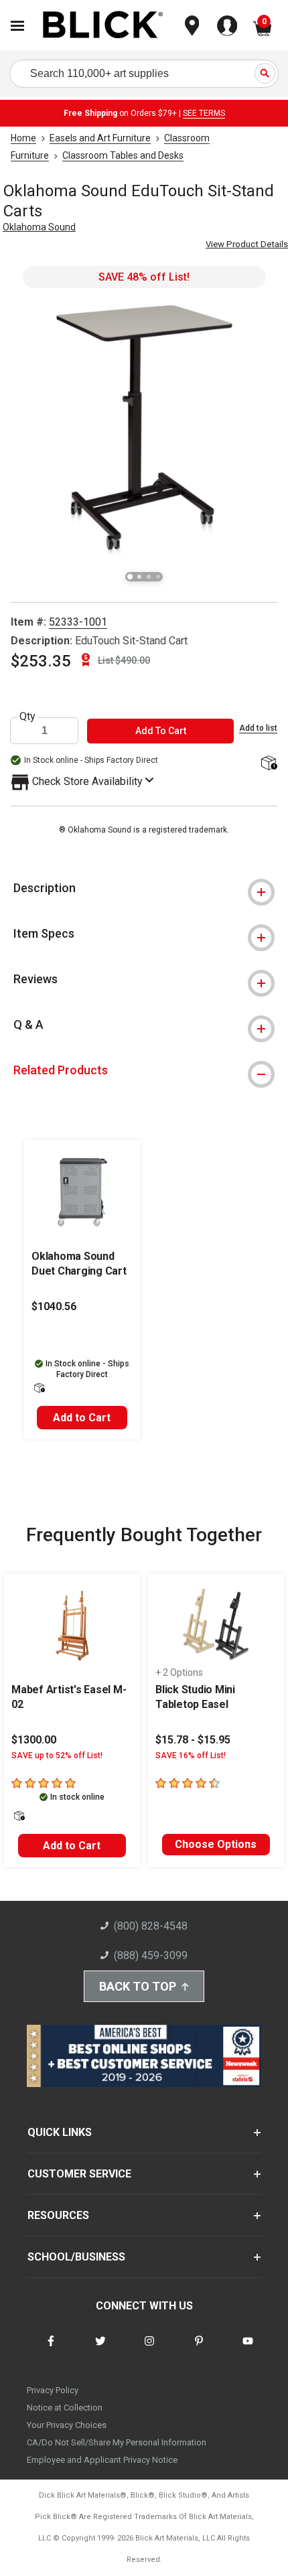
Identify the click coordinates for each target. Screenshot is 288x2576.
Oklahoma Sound (39, 227)
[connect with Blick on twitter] (100, 2349)
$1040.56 (54, 1306)
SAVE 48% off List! (144, 277)
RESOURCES (58, 2215)
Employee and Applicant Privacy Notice (102, 2460)
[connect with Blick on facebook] (51, 2349)
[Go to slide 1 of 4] (130, 577)
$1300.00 (34, 1740)
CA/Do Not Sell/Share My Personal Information (117, 2442)
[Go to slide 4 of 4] (158, 577)
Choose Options (216, 1844)
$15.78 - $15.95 (193, 1740)
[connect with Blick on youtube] (248, 2349)
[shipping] (268, 764)
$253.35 (41, 661)
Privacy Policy (53, 2390)
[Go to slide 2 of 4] (139, 577)
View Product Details (247, 244)
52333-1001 (78, 622)
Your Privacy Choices (67, 2425)
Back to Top (138, 1986)
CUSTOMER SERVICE (79, 2174)
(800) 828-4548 (151, 1926)
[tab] (144, 888)
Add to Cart (82, 1418)
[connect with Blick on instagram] (149, 2349)
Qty (27, 717)
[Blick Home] (103, 26)
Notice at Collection (65, 2408)
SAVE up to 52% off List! (57, 1756)
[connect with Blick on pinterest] (199, 2349)
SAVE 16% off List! (191, 1756)
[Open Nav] (17, 26)
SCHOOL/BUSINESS (76, 2257)
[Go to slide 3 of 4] (149, 577)
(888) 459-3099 (151, 1955)
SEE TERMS (204, 113)
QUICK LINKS (60, 2132)
